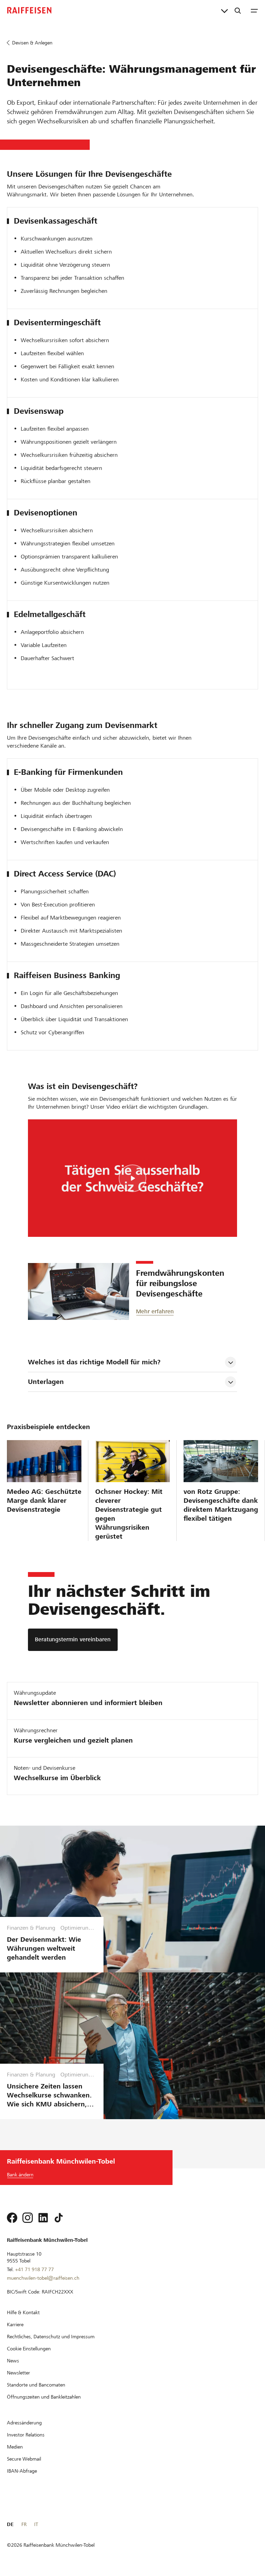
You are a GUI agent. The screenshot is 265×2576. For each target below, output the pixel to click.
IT (36, 2524)
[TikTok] (59, 2218)
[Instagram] (28, 2218)
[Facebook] (12, 2218)
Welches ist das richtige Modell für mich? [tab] (94, 1362)
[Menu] (254, 10)
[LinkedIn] (43, 2218)
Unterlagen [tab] (46, 1382)
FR (24, 2524)
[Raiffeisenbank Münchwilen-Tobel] (29, 10)
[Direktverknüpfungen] (224, 10)
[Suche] (238, 10)
